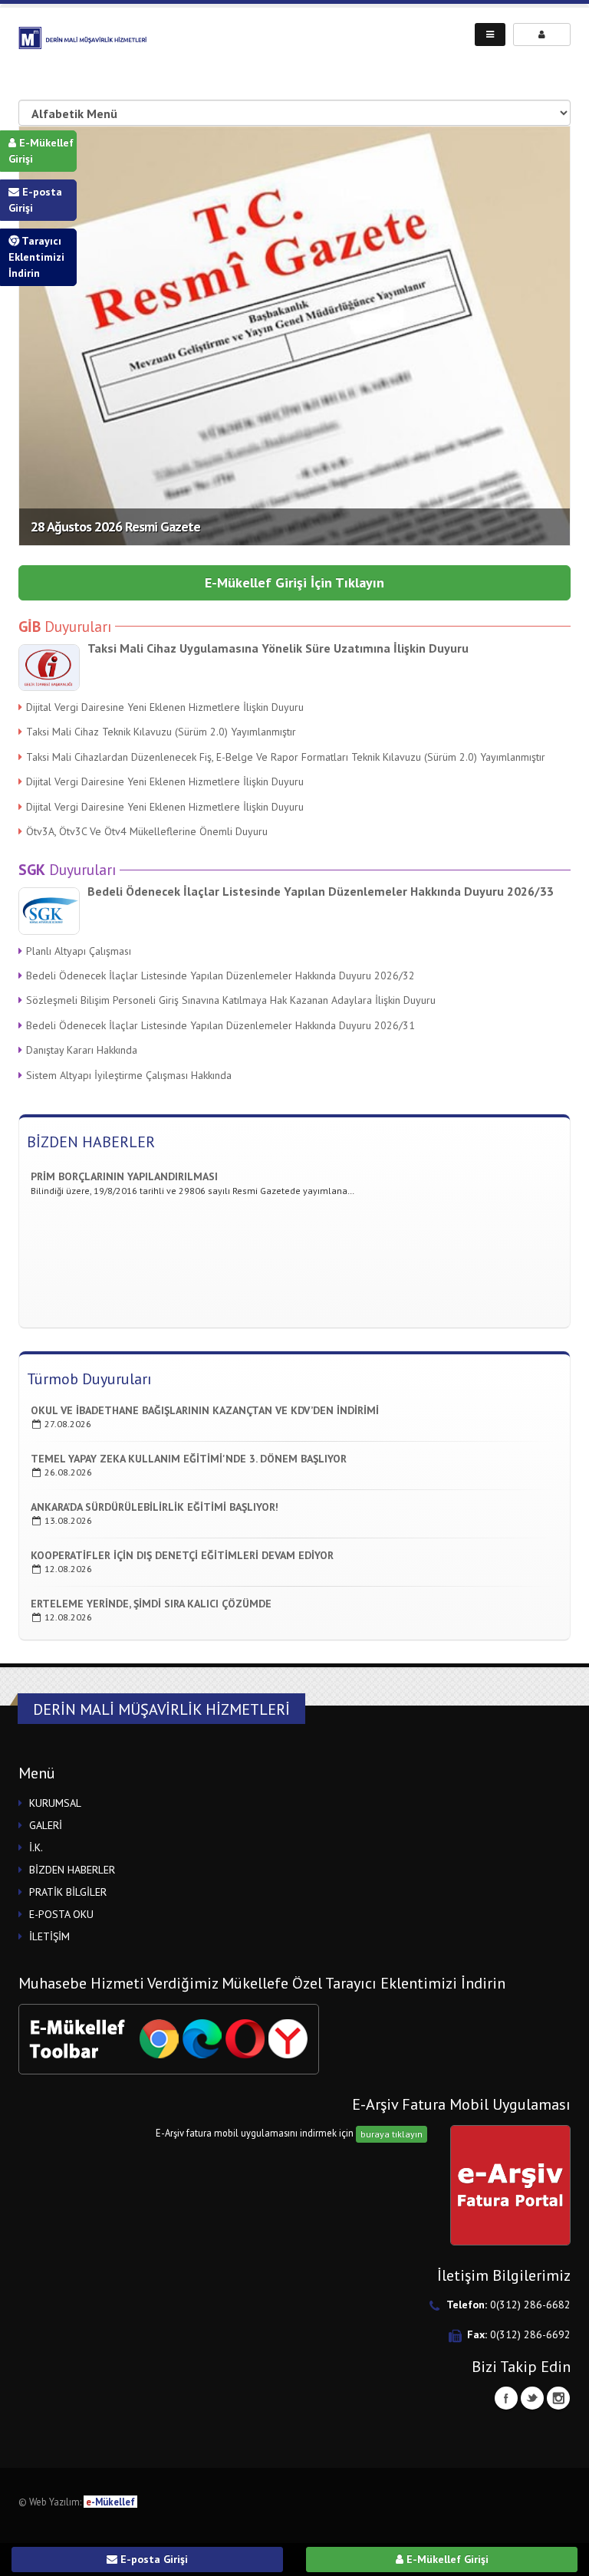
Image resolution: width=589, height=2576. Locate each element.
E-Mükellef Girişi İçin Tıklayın (294, 582)
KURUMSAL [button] (55, 1803)
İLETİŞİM (49, 1936)
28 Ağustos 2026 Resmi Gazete (115, 526)
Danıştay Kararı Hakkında (82, 1050)
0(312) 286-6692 (530, 2334)
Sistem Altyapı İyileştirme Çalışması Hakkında (129, 1075)
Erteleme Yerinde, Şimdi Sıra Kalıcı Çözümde (151, 1604)
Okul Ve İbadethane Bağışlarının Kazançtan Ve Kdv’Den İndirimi (205, 1410)
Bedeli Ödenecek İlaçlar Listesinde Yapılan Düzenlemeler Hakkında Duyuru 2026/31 (220, 1025)
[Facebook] (506, 2398)
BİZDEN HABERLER (91, 1142)
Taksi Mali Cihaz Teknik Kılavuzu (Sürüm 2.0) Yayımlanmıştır (161, 732)
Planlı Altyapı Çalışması (79, 951)
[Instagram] (558, 2398)
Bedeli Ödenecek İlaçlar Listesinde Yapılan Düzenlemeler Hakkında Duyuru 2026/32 (220, 975)
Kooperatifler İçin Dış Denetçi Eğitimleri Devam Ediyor (182, 1555)
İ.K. (36, 1847)
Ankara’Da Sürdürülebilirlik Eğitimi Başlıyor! (155, 1507)
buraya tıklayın (392, 2134)
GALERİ (46, 1825)
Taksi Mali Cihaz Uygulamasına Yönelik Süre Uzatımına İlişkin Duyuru (278, 648)
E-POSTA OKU (61, 1914)
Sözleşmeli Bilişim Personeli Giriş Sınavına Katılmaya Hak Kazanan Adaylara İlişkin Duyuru (231, 1000)
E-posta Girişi (35, 200)
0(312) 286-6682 (530, 2305)
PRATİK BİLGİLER (68, 1892)
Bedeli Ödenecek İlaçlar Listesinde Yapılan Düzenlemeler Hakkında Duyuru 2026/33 (321, 891)
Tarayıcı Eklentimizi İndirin (36, 257)
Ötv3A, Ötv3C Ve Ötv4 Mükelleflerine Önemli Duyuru (147, 831)
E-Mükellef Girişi (41, 151)
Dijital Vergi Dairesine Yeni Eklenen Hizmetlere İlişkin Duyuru (165, 707)
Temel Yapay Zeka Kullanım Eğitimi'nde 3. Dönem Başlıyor (189, 1459)
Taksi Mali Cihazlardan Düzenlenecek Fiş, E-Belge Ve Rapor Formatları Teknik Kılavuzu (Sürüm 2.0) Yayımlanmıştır (286, 757)
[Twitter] (532, 2398)
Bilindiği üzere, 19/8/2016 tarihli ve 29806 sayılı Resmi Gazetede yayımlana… (192, 1179)
